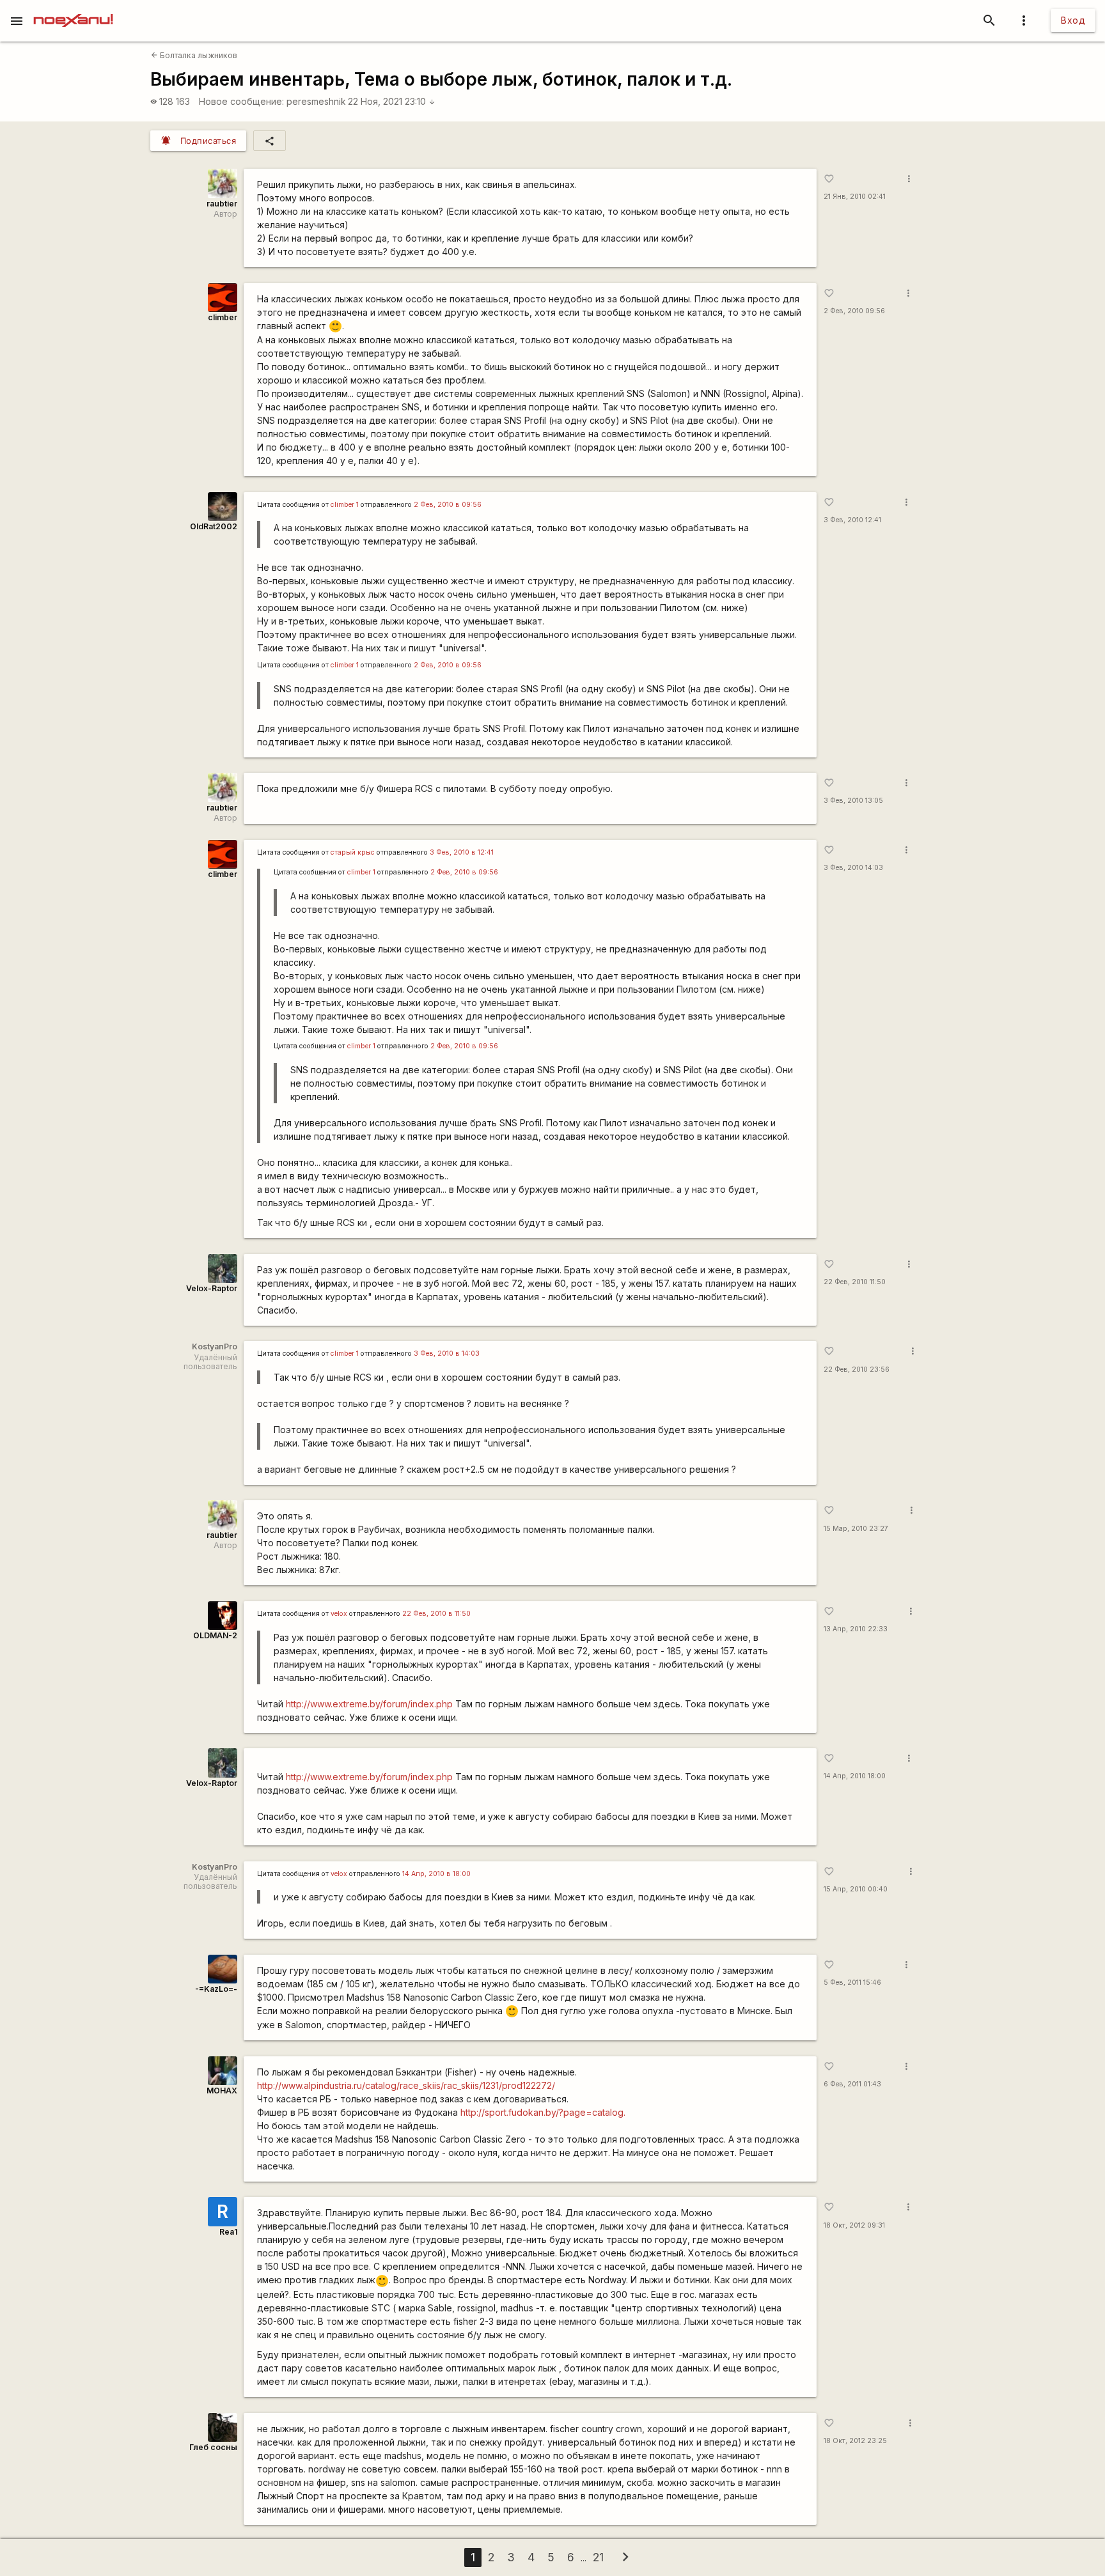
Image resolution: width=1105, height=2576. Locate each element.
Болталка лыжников (194, 55)
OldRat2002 (214, 526)
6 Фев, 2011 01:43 (852, 2084)
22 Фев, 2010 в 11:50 (436, 1614)
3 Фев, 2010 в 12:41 (462, 852)
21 (598, 2557)
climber (223, 317)
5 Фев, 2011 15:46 (852, 1982)
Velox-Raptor (212, 1288)
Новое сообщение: (241, 101)
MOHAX (222, 2091)
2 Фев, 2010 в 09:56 (448, 505)
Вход (1073, 20)
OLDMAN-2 (215, 1635)
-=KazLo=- (216, 1989)
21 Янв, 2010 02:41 (855, 197)
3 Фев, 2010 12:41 (852, 520)
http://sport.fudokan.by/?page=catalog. (543, 2112)
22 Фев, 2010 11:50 (855, 1282)
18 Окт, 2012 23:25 (855, 2441)
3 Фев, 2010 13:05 (853, 801)
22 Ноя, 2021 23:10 (392, 101)
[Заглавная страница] (73, 9)
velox (339, 1614)
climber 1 (345, 505)
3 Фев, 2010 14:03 (853, 868)
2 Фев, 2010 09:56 (854, 311)
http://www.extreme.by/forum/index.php (369, 1704)
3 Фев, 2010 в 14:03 (447, 1354)
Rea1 (228, 2232)
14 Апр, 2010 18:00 (855, 1776)
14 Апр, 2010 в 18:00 (436, 1874)
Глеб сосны (213, 2447)
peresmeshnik (316, 101)
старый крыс (353, 852)
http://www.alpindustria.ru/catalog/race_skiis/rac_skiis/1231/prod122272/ (406, 2085)
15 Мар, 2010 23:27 (856, 1529)
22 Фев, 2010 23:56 (857, 1369)
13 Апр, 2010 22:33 (856, 1629)
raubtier (222, 204)
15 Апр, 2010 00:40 (856, 1889)
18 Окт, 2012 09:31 (854, 2225)
